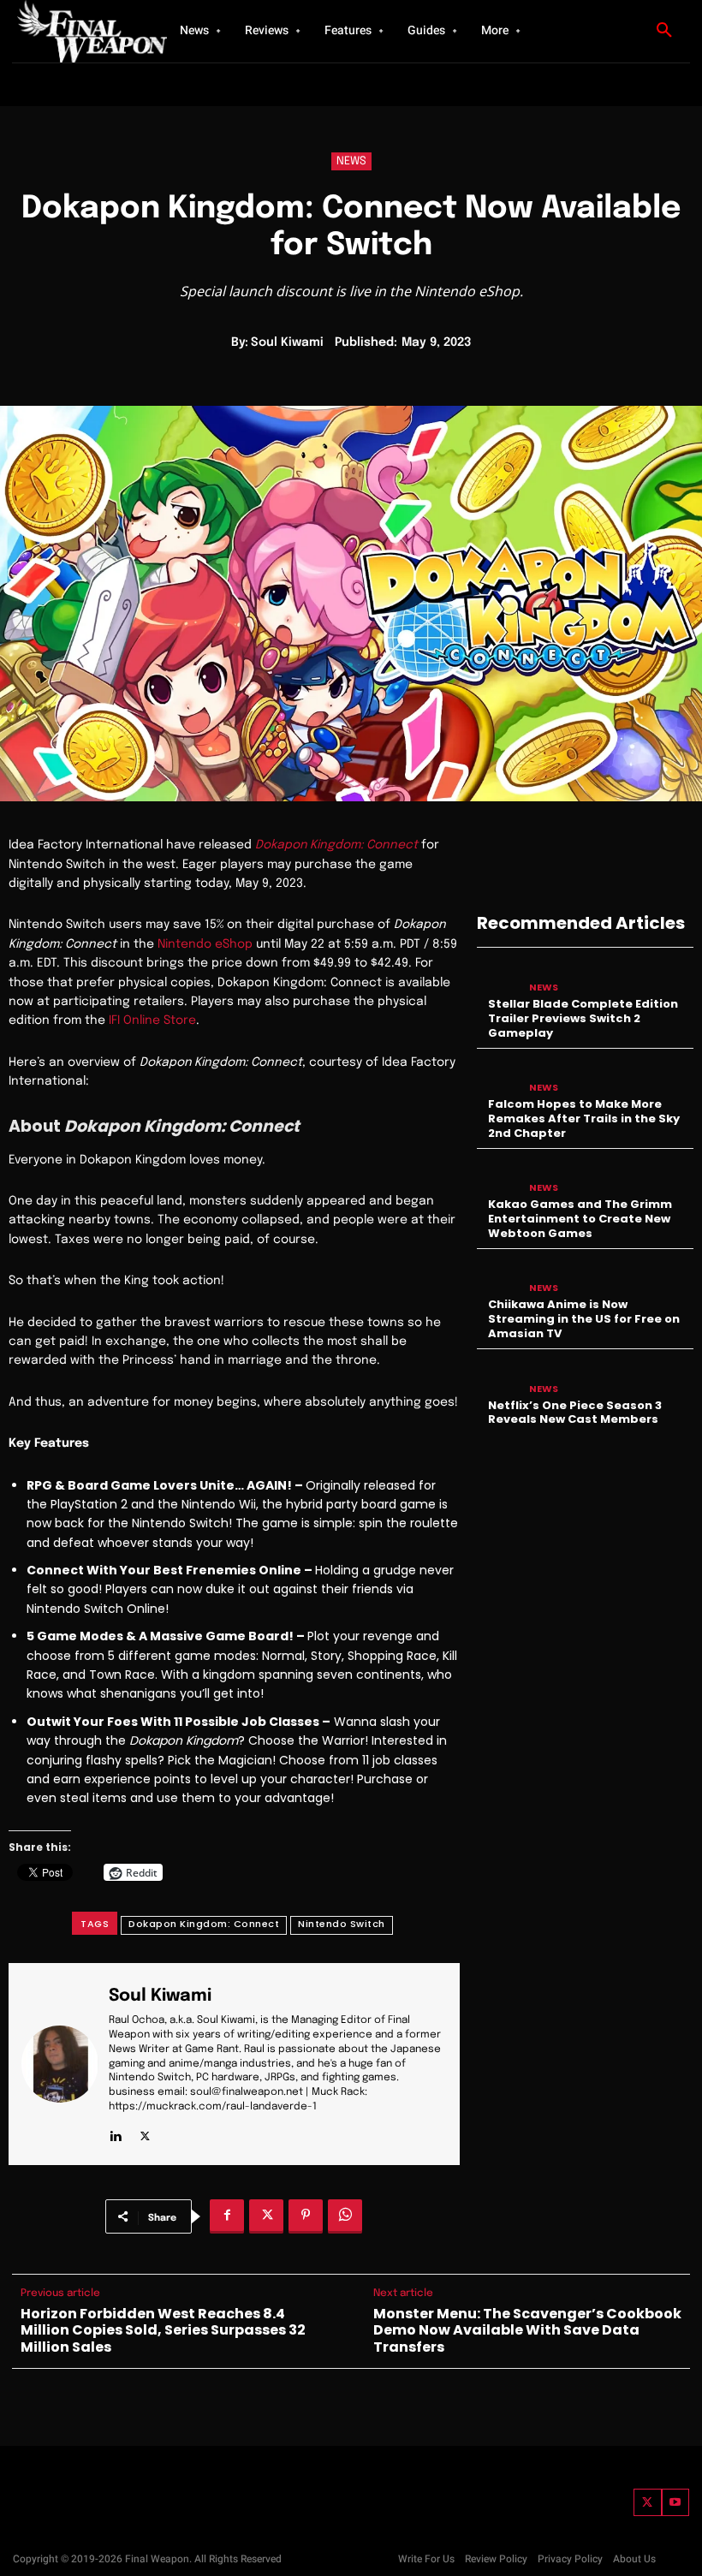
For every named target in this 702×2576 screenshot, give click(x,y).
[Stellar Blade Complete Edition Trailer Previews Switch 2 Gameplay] (499, 976)
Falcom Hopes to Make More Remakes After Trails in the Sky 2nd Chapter (584, 1118)
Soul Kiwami (287, 342)
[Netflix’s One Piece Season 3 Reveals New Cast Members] (499, 1377)
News (351, 161)
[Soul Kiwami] (60, 2064)
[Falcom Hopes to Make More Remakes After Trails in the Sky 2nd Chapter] (499, 1077)
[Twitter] (648, 2503)
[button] (664, 31)
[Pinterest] (306, 2216)
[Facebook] (227, 2216)
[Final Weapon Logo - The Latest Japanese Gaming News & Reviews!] (77, 31)
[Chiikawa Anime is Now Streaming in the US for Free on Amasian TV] (499, 1277)
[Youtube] (676, 2503)
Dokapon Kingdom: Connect (204, 1924)
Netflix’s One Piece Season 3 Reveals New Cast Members (575, 1413)
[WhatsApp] (345, 2216)
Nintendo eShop (205, 944)
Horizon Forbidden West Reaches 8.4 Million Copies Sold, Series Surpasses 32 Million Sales (163, 2330)
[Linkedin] (115, 2133)
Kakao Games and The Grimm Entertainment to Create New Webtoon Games (580, 1219)
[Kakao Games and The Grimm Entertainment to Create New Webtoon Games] (499, 1177)
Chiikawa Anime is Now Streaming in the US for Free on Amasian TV (584, 1319)
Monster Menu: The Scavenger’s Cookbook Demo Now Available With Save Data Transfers (527, 2330)
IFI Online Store (152, 1020)
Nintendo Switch (342, 1924)
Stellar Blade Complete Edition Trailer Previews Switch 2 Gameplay (583, 1018)
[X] (145, 2133)
